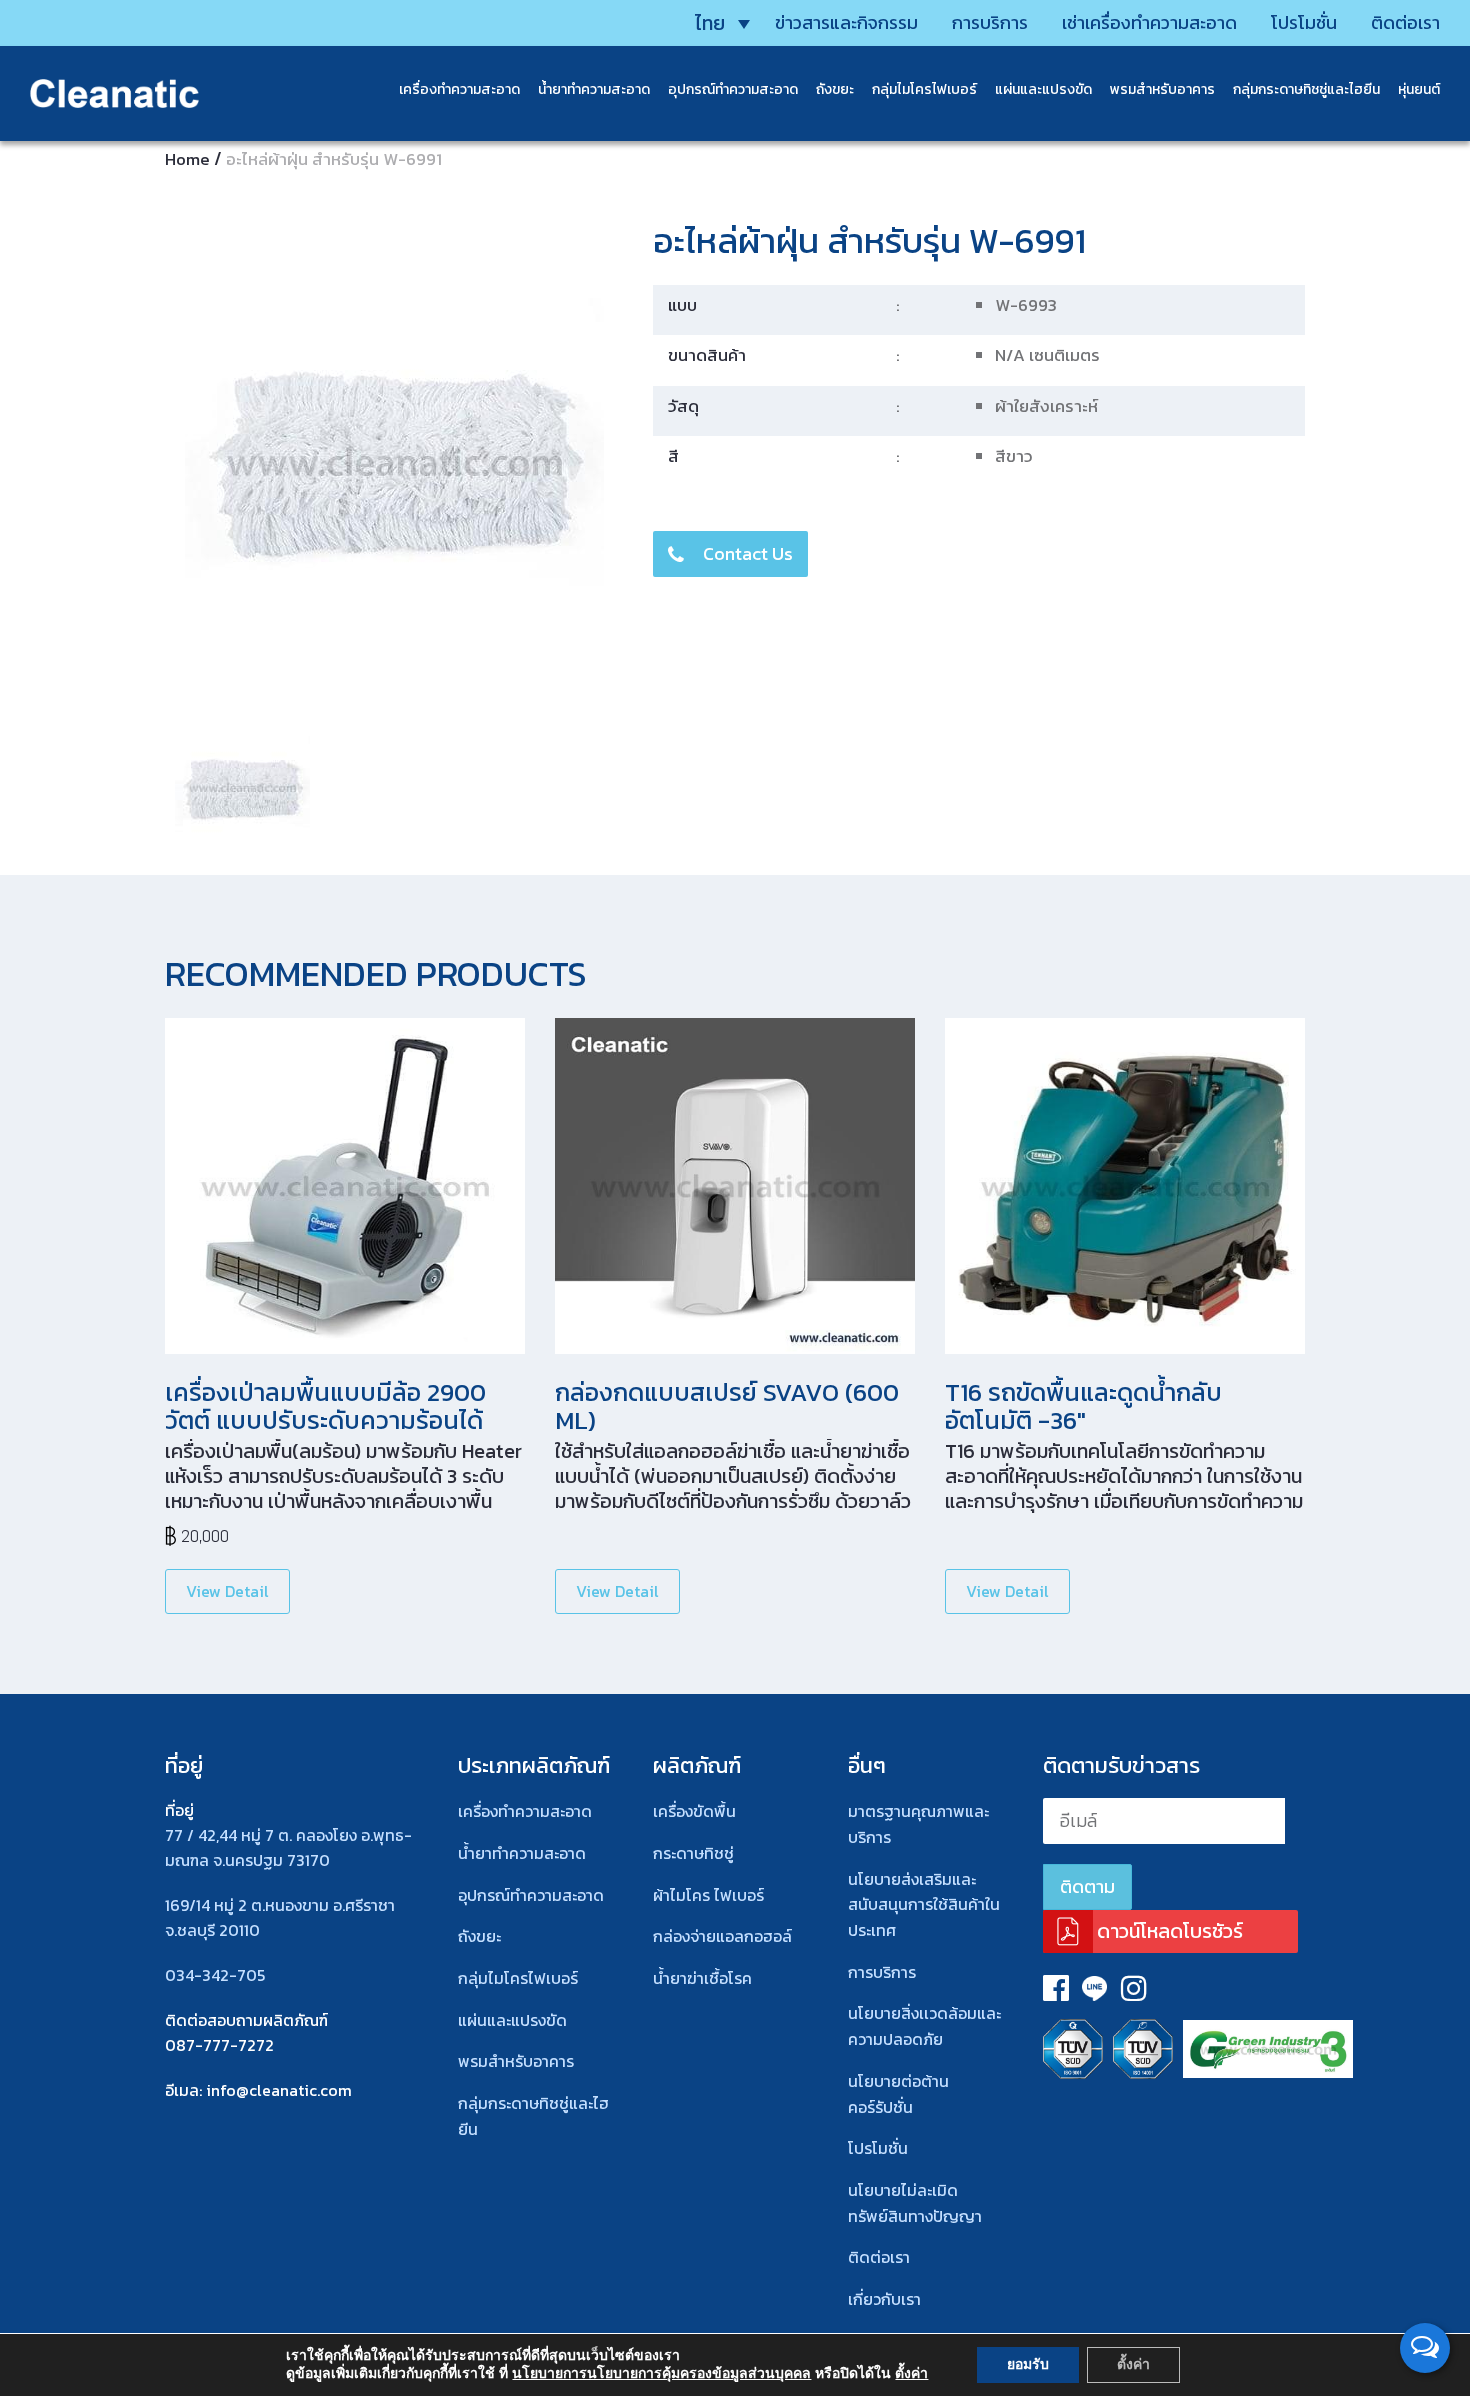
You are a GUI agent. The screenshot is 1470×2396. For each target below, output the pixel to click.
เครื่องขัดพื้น (694, 1811)
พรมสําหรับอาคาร (1162, 89)
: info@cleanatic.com (275, 2090)
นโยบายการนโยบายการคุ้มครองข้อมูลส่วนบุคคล (661, 2373)
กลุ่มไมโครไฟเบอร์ (924, 89)
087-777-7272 (219, 2045)
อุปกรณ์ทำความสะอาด (733, 89)
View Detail (227, 1591)
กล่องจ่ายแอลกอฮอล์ (722, 1936)
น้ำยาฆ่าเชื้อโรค (702, 1978)
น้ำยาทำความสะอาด (594, 89)
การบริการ (990, 22)
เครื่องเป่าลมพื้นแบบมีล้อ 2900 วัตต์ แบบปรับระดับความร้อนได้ (325, 1406)
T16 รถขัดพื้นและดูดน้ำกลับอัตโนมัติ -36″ (1083, 1406)
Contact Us (748, 553)
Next (649, 790)
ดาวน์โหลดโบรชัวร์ (1170, 1931)
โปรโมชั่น (1304, 22)
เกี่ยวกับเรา (884, 2299)
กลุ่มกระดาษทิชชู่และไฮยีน (1306, 89)
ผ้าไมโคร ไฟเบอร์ (708, 1895)
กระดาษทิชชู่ (693, 1853)
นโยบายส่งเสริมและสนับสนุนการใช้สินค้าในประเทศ (924, 1904)
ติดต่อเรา (1405, 22)
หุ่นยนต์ (1419, 89)
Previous (144, 463)
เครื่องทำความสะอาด (459, 89)
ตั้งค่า (911, 2374)
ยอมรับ (1028, 2364)
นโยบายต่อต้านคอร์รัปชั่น (898, 2094)
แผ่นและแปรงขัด (1043, 89)
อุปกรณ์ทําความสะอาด (531, 1895)
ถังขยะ (835, 89)
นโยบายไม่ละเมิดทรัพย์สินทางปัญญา (915, 2203)
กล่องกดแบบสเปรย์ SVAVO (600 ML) (727, 1406)
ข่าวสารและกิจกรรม (846, 22)
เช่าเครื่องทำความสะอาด (1149, 22)
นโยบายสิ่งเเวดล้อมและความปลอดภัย (924, 2026)
